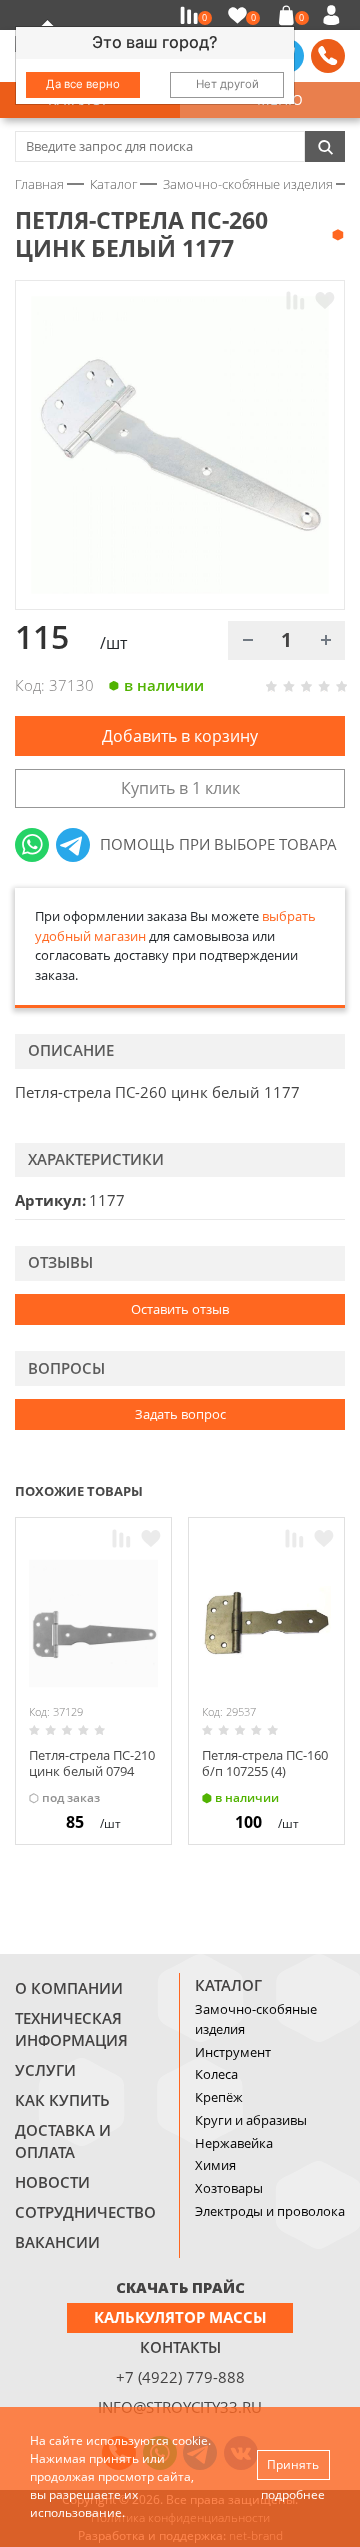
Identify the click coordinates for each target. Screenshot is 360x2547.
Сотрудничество (85, 2212)
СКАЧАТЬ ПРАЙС (180, 2287)
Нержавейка (234, 2143)
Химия (215, 2165)
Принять (293, 2464)
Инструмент (233, 2052)
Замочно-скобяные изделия (256, 2019)
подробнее (293, 2494)
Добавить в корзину (180, 736)
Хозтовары (229, 2188)
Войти (334, 15)
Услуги (45, 2070)
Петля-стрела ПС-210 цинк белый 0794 (92, 1763)
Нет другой (227, 84)
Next (336, 1490)
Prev (296, 1490)
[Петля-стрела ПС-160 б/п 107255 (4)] (266, 1623)
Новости (52, 2182)
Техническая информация (71, 2029)
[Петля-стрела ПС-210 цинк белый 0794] (93, 1623)
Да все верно (83, 84)
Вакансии (57, 2242)
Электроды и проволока (270, 2211)
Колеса (216, 2074)
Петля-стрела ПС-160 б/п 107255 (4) (265, 1763)
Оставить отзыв (180, 1309)
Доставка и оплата (63, 2141)
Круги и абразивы (251, 2120)
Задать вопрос (180, 1414)
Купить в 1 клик (180, 788)
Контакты (180, 2347)
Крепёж (219, 2097)
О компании (69, 1988)
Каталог (228, 1985)
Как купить (62, 2100)
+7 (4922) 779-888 (180, 2377)
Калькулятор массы (180, 2317)
